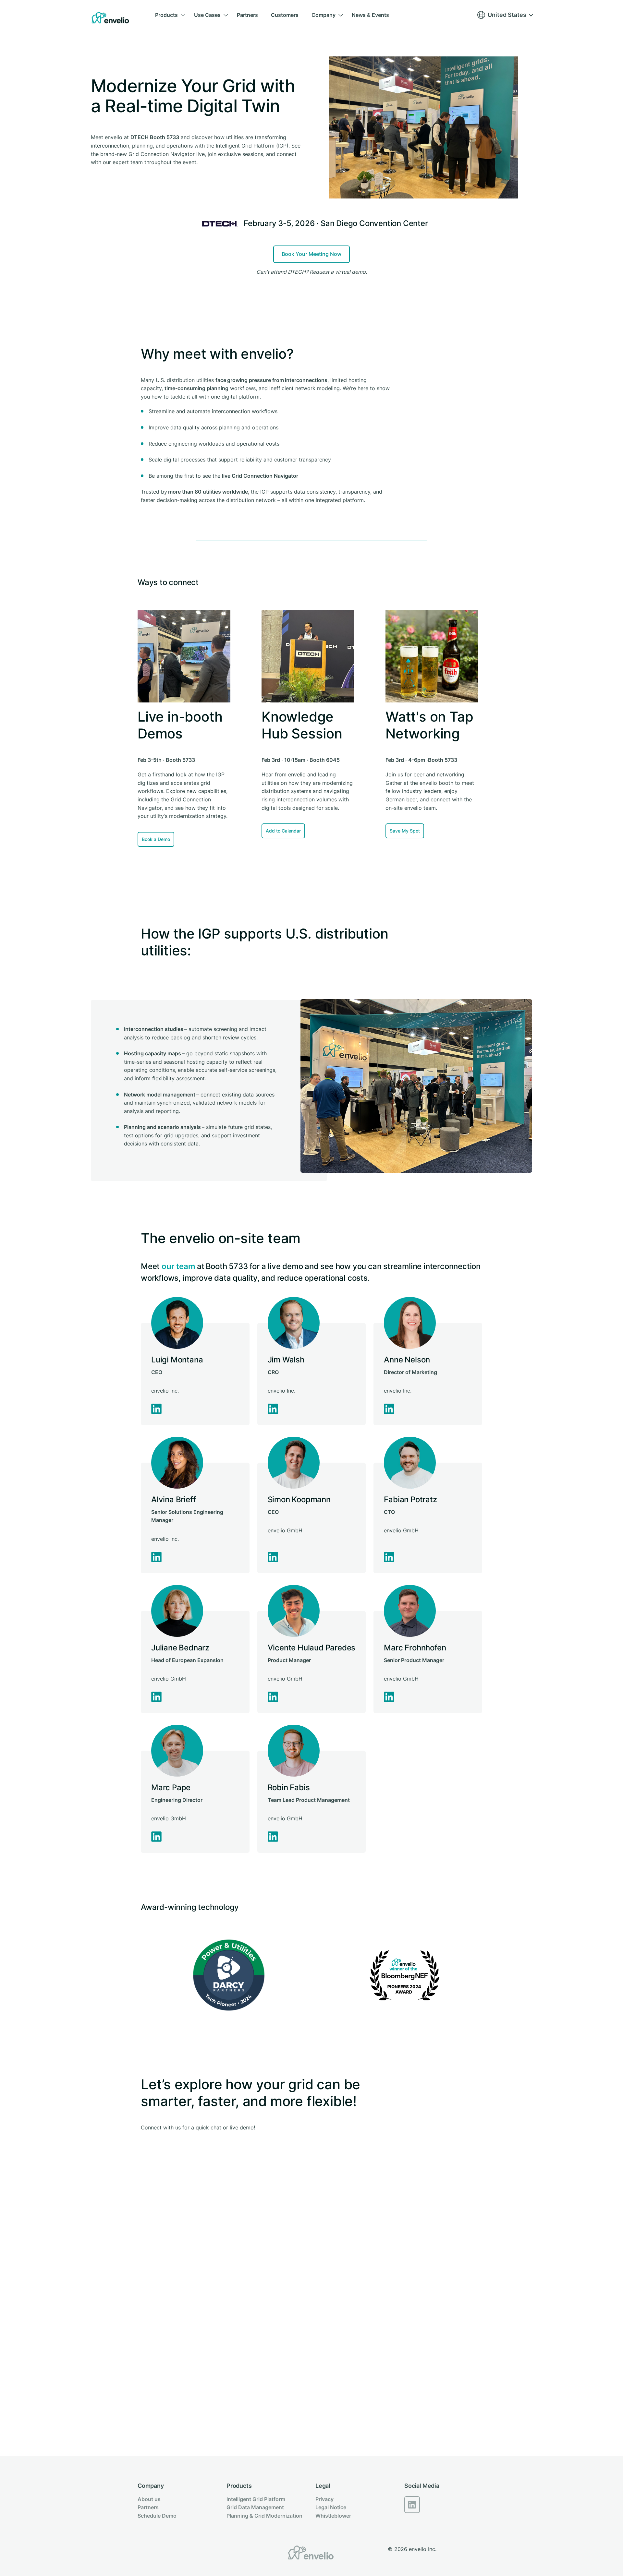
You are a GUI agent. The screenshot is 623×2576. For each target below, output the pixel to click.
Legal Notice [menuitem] (331, 2507)
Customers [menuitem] (285, 15)
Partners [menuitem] (247, 15)
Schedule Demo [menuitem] (157, 2516)
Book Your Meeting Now (311, 254)
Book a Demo (156, 839)
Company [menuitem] (324, 15)
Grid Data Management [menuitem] (255, 2507)
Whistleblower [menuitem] (333, 2516)
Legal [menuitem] (323, 2486)
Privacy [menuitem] (324, 2499)
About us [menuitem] (149, 2499)
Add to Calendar (283, 831)
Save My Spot (405, 831)
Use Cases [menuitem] (207, 15)
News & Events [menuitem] (370, 15)
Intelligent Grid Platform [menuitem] (256, 2499)
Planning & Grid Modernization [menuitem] (264, 2516)
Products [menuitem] (166, 15)
